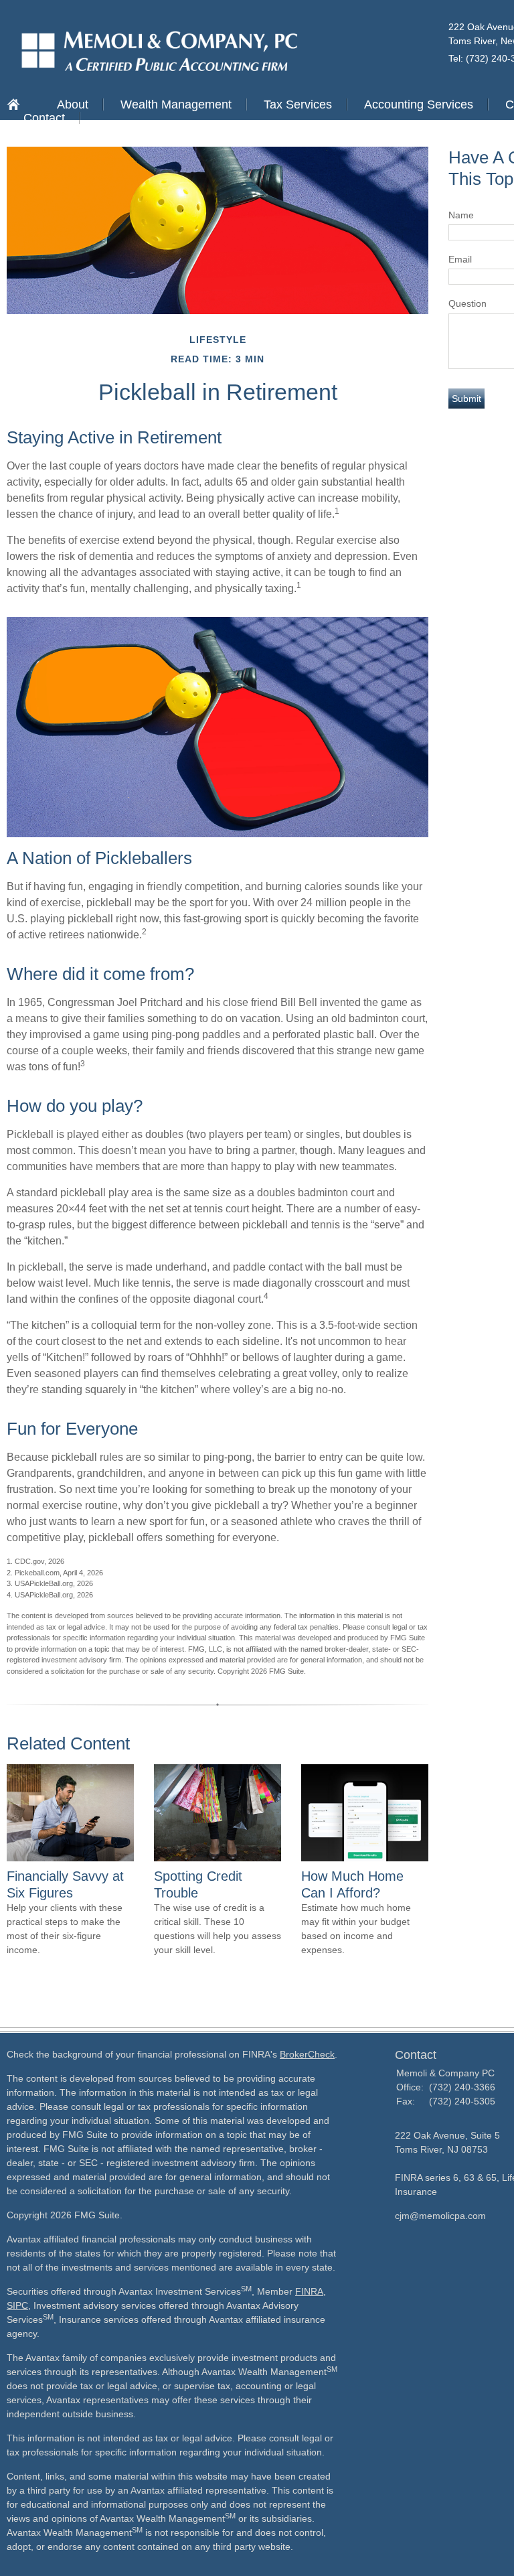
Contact (44, 118)
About (73, 104)
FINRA (309, 2291)
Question (467, 303)
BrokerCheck (307, 2054)
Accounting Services (419, 104)
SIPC (17, 2305)
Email (460, 259)
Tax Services (298, 104)
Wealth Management (176, 104)
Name (461, 215)
